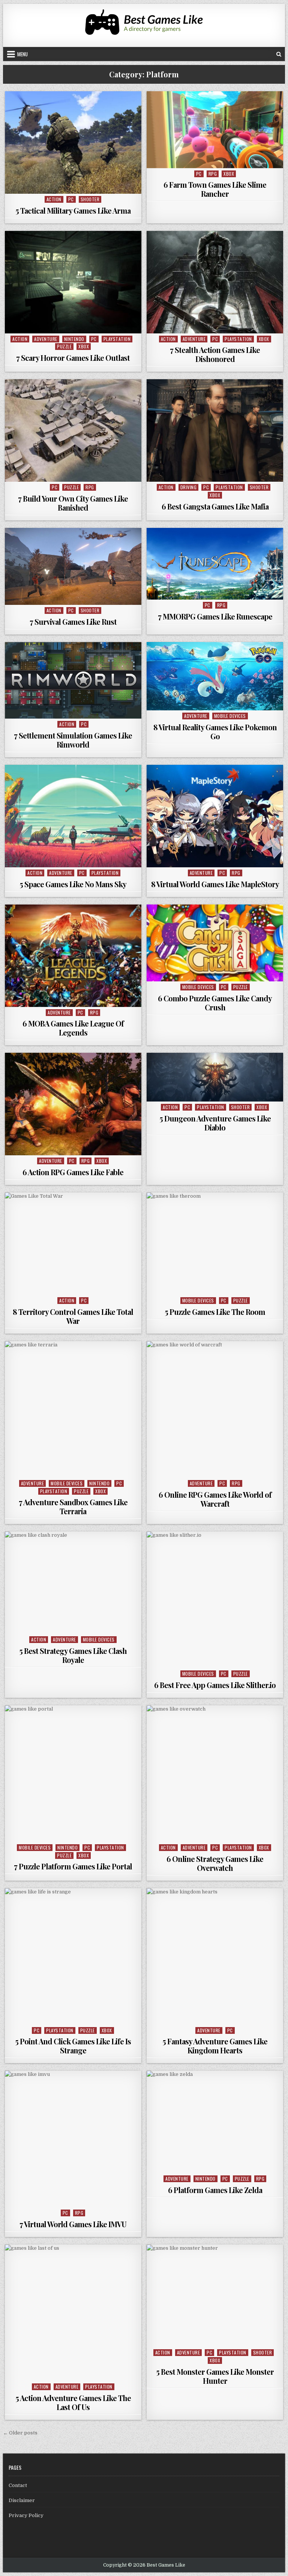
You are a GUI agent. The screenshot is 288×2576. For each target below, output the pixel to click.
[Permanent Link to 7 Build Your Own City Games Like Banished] (73, 430)
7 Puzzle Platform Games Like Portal (73, 1866)
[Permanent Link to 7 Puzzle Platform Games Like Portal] (73, 1774)
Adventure (46, 339)
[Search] (279, 54)
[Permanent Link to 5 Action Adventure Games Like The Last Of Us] (73, 2313)
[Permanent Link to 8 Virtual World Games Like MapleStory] (215, 816)
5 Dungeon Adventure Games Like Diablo (215, 1123)
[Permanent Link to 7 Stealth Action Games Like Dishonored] (215, 282)
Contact (18, 2485)
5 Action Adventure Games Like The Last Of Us (73, 2402)
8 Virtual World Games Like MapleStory (215, 884)
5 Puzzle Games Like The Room (215, 1312)
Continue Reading (75, 185)
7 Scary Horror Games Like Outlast (73, 358)
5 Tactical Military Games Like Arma (73, 210)
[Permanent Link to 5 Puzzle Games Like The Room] (215, 1244)
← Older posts (20, 2433)
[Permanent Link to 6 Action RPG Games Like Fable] (73, 1104)
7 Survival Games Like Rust (73, 622)
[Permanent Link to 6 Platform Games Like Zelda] (215, 2122)
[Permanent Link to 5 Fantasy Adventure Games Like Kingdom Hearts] (215, 1956)
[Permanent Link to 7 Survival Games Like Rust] (73, 566)
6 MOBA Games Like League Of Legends (73, 1028)
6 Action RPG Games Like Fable (73, 1172)
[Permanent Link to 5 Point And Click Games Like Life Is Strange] (73, 1956)
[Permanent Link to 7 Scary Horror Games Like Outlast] (73, 282)
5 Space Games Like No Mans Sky (73, 884)
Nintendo (74, 339)
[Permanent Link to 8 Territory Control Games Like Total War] (73, 1244)
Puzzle (64, 346)
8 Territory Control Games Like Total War (73, 1316)
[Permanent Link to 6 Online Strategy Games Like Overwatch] (215, 1774)
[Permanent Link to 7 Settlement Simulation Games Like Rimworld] (73, 681)
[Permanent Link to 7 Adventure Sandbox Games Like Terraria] (73, 1409)
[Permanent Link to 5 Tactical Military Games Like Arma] (73, 142)
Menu (22, 54)
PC (71, 199)
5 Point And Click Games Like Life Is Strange (73, 2046)
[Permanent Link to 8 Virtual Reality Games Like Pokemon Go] (215, 676)
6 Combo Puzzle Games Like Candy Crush (215, 1003)
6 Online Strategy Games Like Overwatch (215, 1863)
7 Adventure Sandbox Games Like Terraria (73, 1507)
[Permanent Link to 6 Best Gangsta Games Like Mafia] (215, 430)
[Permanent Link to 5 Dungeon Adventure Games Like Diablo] (215, 1077)
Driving (189, 487)
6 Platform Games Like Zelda (215, 2190)
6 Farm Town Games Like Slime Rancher (215, 189)
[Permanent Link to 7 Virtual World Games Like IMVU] (73, 2139)
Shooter (90, 199)
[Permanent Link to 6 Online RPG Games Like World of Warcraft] (215, 1409)
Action (54, 199)
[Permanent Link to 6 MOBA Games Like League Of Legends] (73, 956)
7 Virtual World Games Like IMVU (73, 2224)
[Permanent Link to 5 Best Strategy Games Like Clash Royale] (73, 1583)
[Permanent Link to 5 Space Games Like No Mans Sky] (73, 816)
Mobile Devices (230, 716)
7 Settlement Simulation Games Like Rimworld (73, 740)
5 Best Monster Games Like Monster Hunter (215, 2376)
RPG (213, 174)
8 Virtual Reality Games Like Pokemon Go (215, 732)
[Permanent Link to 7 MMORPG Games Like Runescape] (215, 564)
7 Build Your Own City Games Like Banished (73, 503)
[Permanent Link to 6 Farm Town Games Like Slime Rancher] (215, 130)
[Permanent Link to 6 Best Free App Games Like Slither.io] (215, 1600)
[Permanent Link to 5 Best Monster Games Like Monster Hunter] (215, 2296)
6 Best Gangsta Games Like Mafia (215, 506)
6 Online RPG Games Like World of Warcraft (215, 1499)
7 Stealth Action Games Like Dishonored (215, 354)
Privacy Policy (26, 2515)
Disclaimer (22, 2500)
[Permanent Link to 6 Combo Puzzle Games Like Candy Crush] (215, 943)
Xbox (229, 174)
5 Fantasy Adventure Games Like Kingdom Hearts (215, 2046)
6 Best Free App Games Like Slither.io (215, 1685)
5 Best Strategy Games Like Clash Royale (73, 1655)
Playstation (117, 339)
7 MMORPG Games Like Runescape (215, 616)
